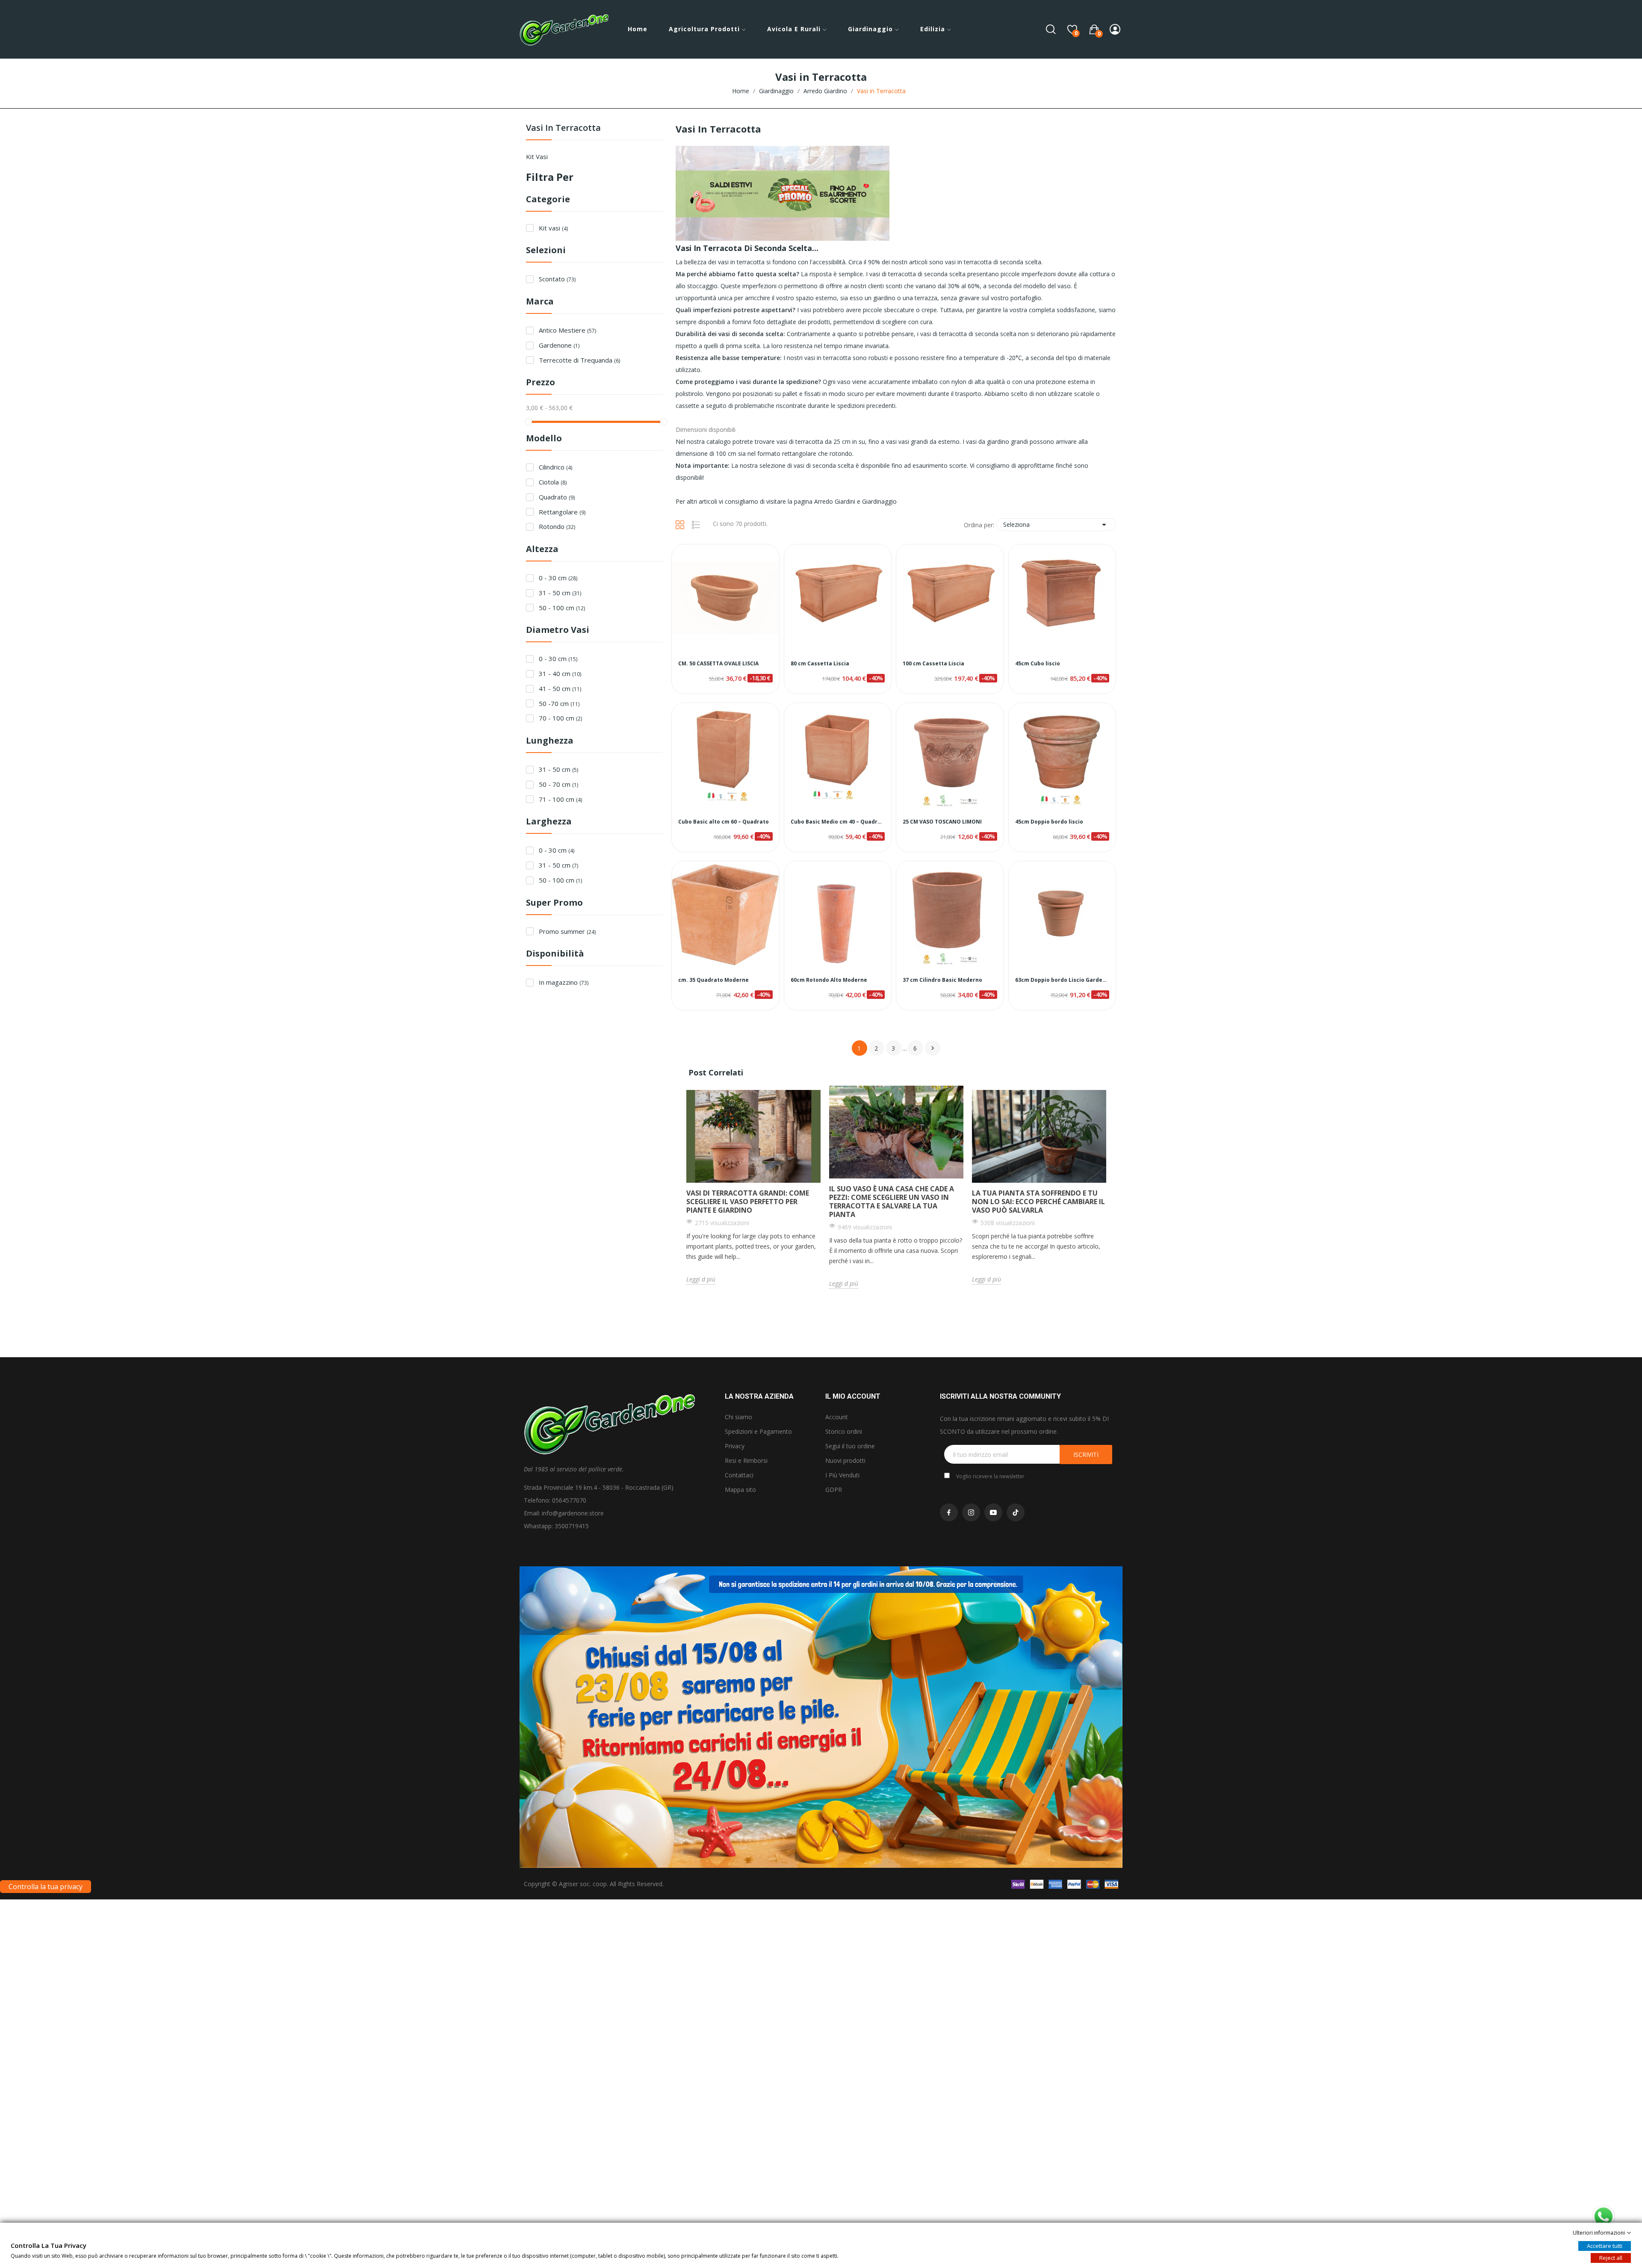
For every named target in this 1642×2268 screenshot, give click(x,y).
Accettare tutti (1605, 2246)
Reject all (1611, 2258)
